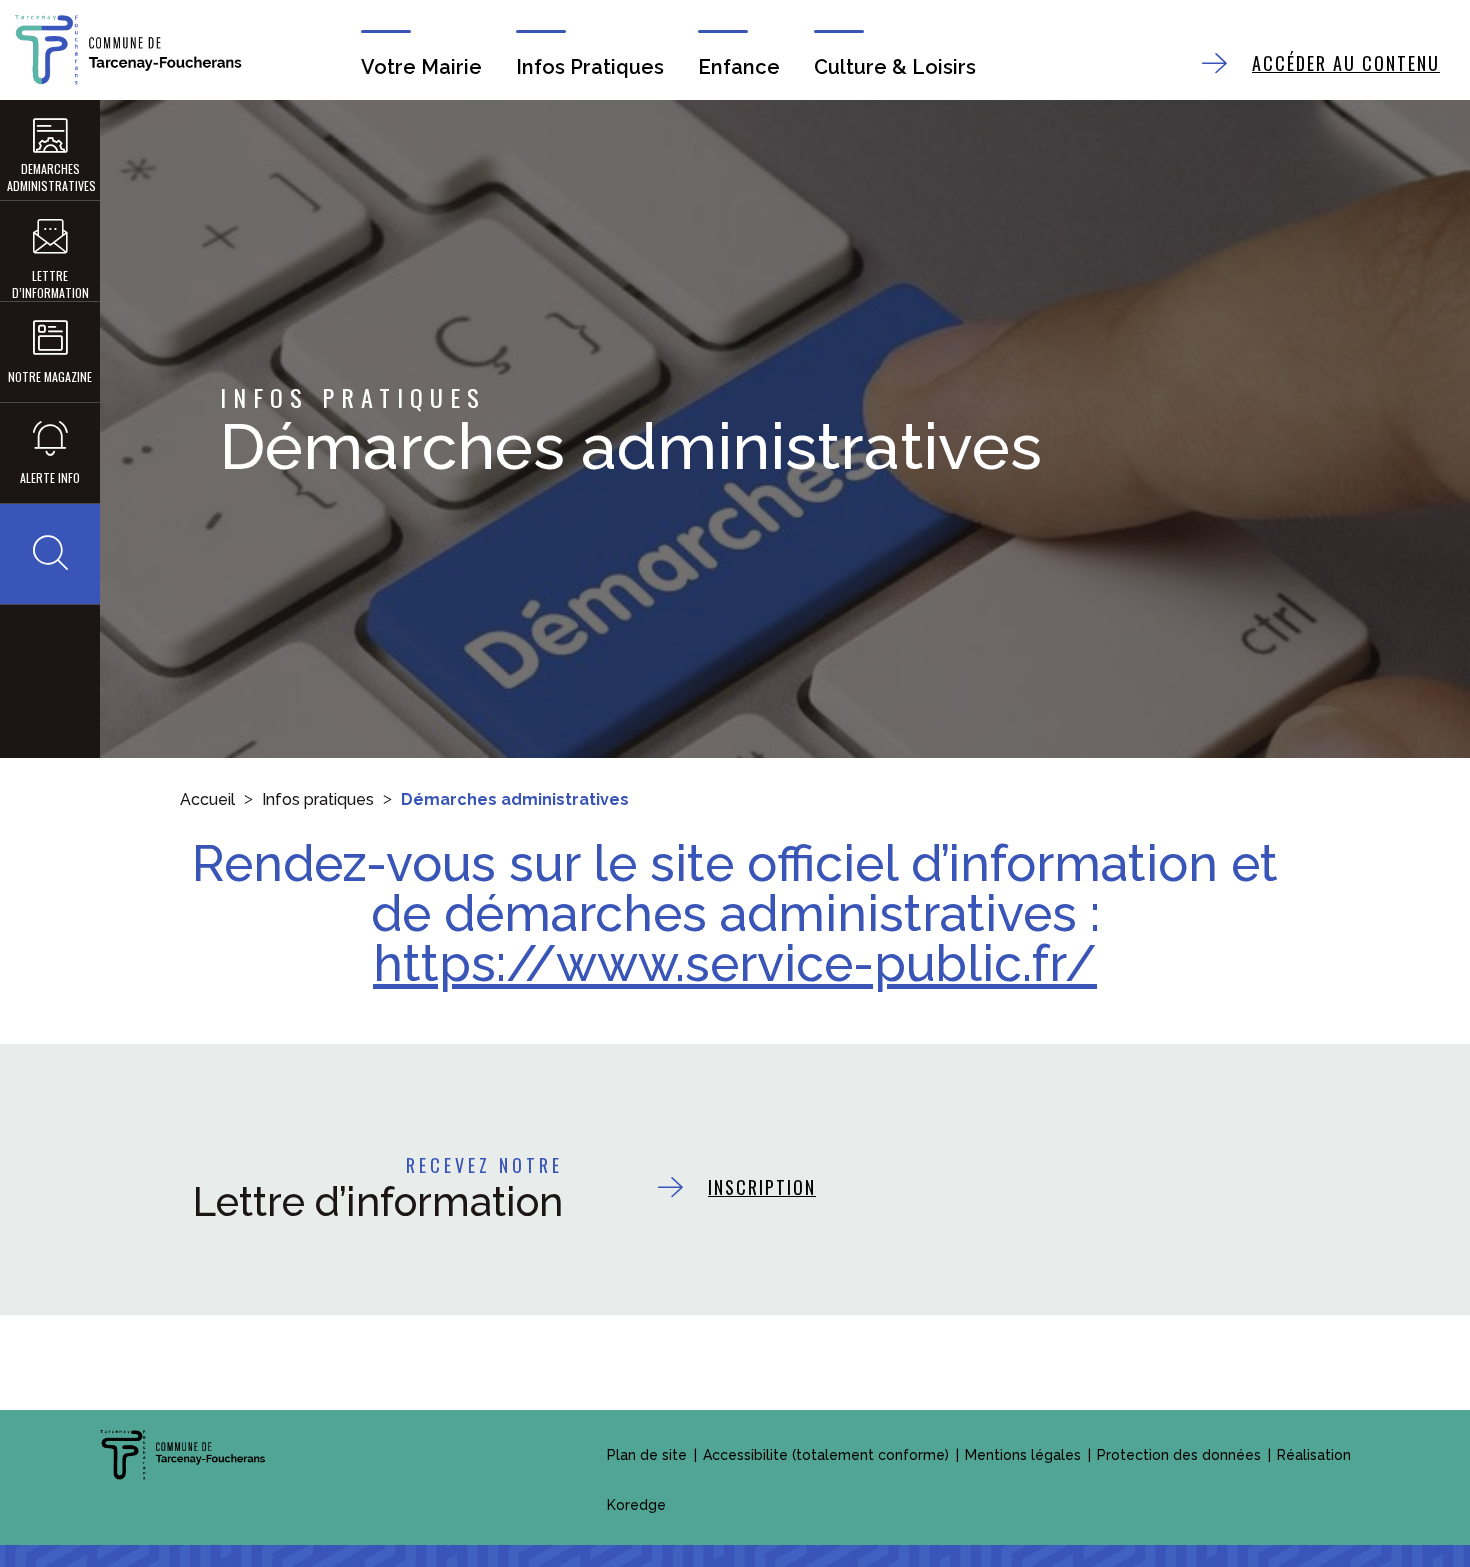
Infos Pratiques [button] (590, 67)
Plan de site (647, 1455)
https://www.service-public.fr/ (735, 963)
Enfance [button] (739, 67)
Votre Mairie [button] (421, 67)
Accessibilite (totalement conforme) (826, 1455)
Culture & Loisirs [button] (895, 67)
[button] (50, 554)
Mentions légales (1023, 1455)
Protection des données (1179, 1455)
